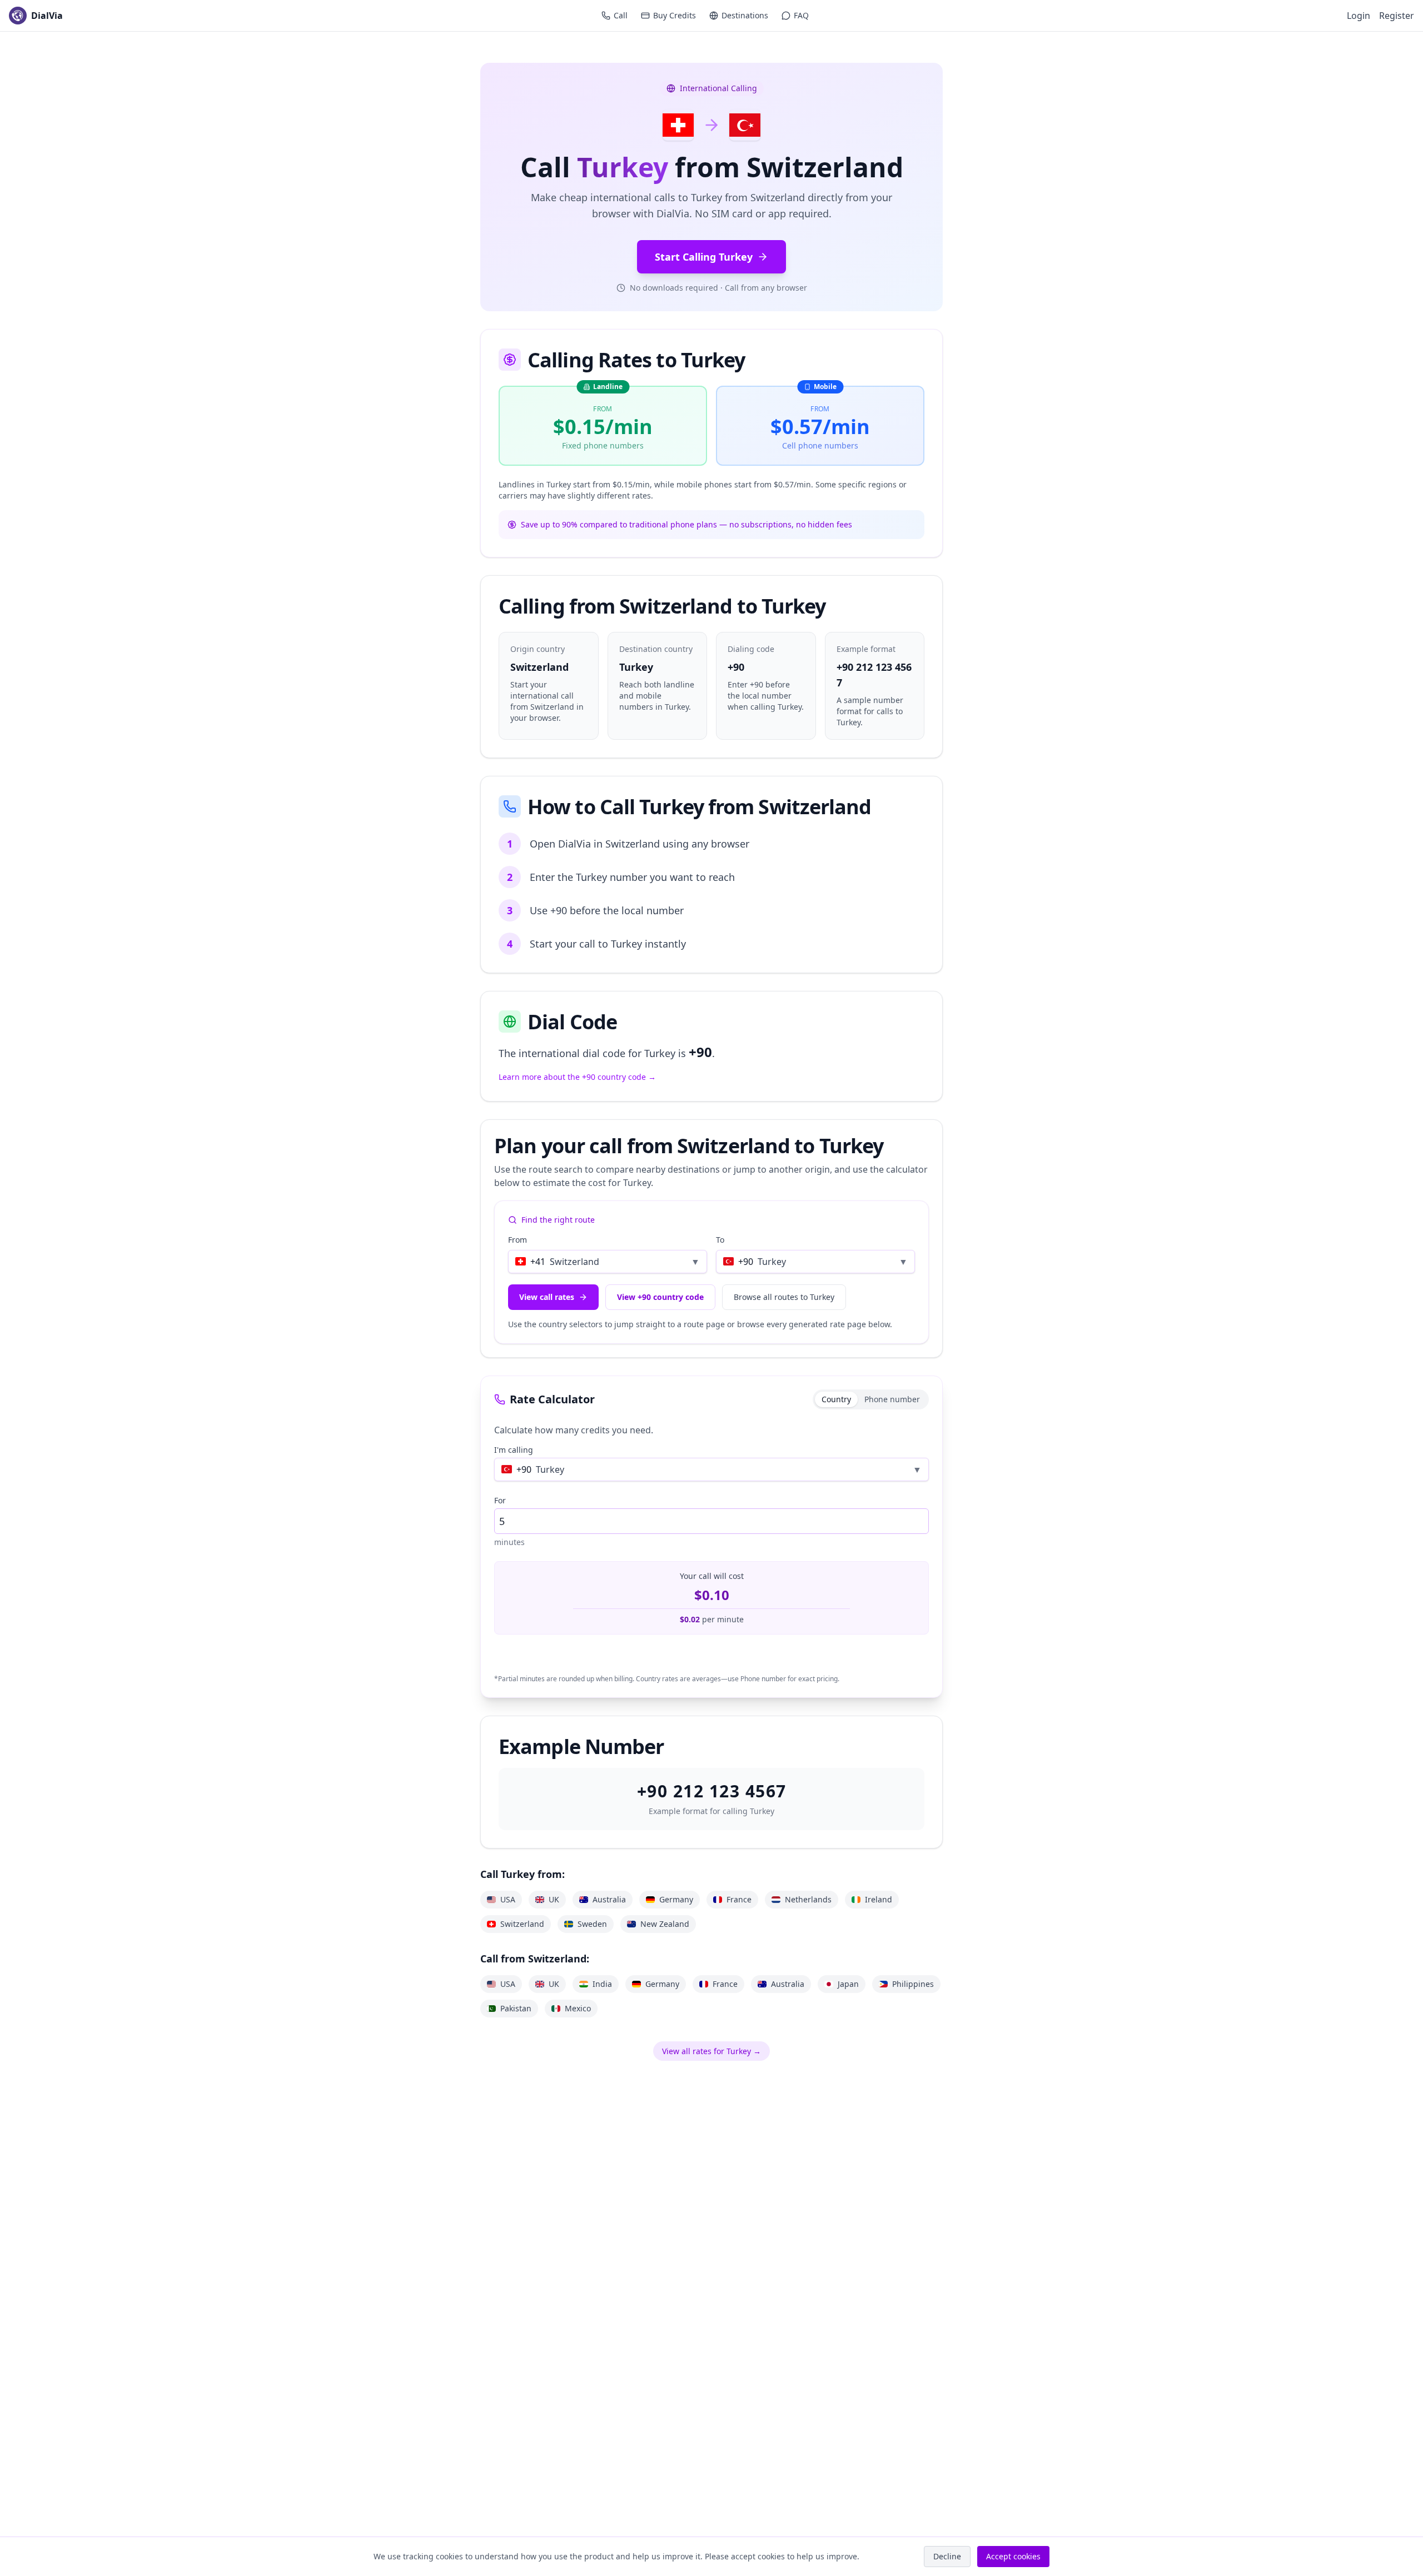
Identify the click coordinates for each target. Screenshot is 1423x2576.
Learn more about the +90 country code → (577, 1077)
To (720, 1240)
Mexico (578, 2008)
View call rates (547, 1297)
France (739, 1899)
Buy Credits (675, 15)
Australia (609, 1899)
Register (1397, 16)
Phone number (892, 1399)
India (602, 1984)
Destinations (745, 15)
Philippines (913, 1984)
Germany (676, 1899)
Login (1359, 16)
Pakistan (516, 2008)
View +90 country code (660, 1297)
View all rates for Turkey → (711, 2051)
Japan (848, 1984)
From (518, 1240)
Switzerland (522, 1924)
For (500, 1500)
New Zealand (665, 1924)
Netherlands (808, 1899)
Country (836, 1399)
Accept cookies (1013, 2556)
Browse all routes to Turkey (784, 1297)
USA (508, 1899)
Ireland (879, 1899)
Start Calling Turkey (704, 257)
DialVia (47, 16)
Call (621, 15)
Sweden (592, 1924)
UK (554, 1899)
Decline (947, 2556)
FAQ (801, 15)
